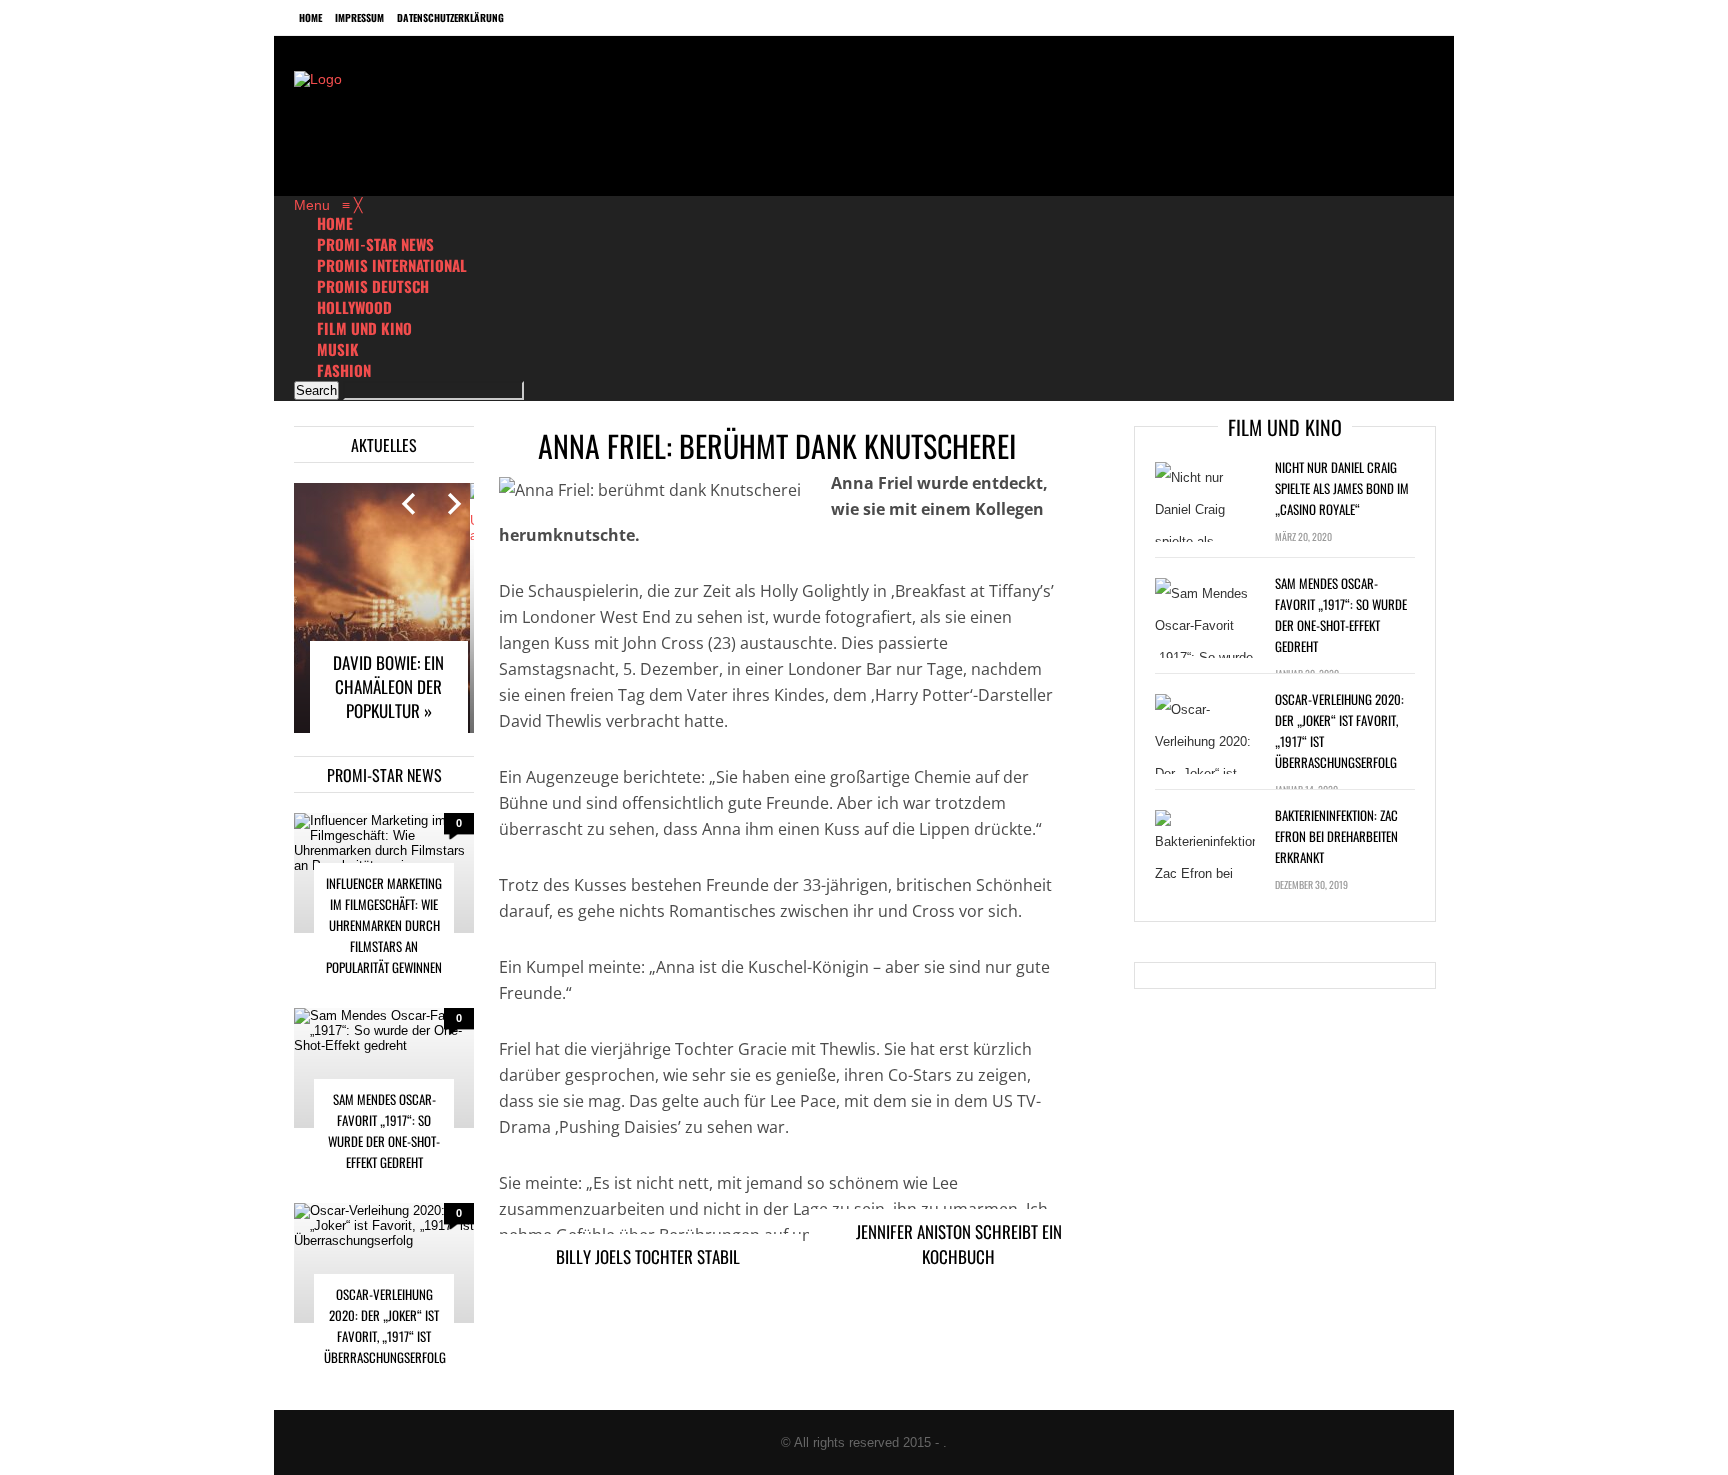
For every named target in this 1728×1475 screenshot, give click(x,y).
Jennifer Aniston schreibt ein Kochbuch (959, 1244)
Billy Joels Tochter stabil (648, 1256)
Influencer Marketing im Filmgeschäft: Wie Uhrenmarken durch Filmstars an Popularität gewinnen (384, 925)
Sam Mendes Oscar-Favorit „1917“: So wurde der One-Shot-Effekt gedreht (384, 1130)
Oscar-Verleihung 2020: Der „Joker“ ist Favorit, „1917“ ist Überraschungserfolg (385, 1325)
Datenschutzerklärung (450, 17)
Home (310, 17)
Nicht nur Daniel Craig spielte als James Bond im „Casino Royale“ (1342, 488)
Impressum (359, 17)
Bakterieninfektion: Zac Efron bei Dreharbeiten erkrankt (1336, 836)
